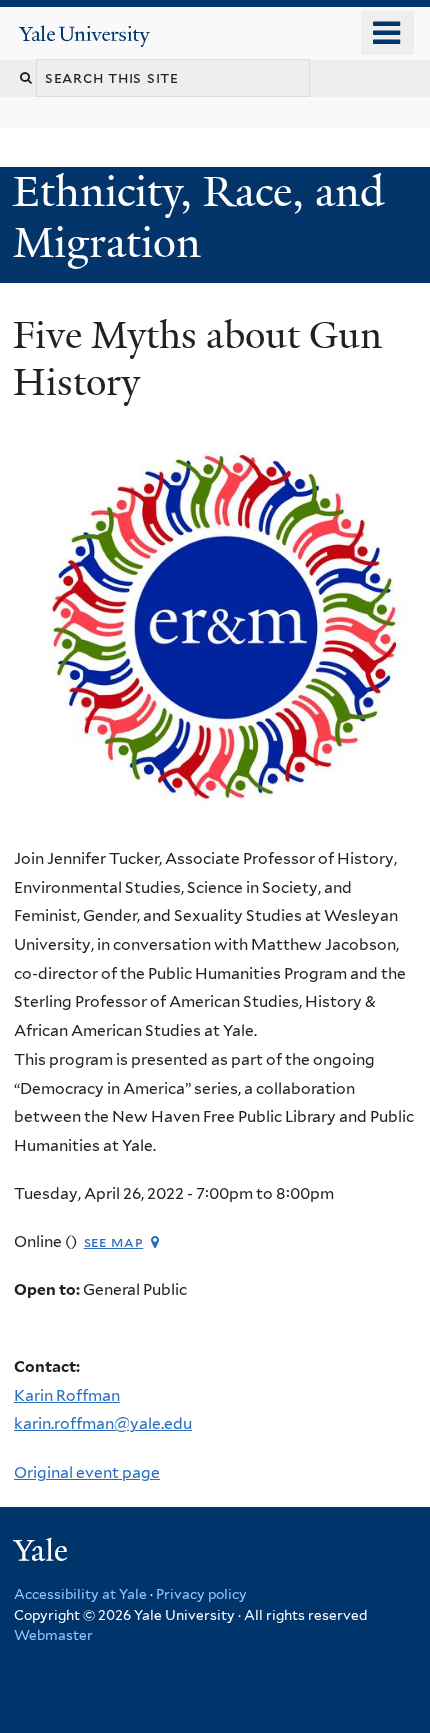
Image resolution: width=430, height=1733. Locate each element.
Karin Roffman (67, 1395)
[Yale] (43, 1553)
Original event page (87, 1472)
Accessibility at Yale (80, 1594)
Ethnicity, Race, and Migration (198, 216)
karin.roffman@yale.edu (103, 1423)
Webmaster (53, 1635)
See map (114, 1241)
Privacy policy (201, 1594)
